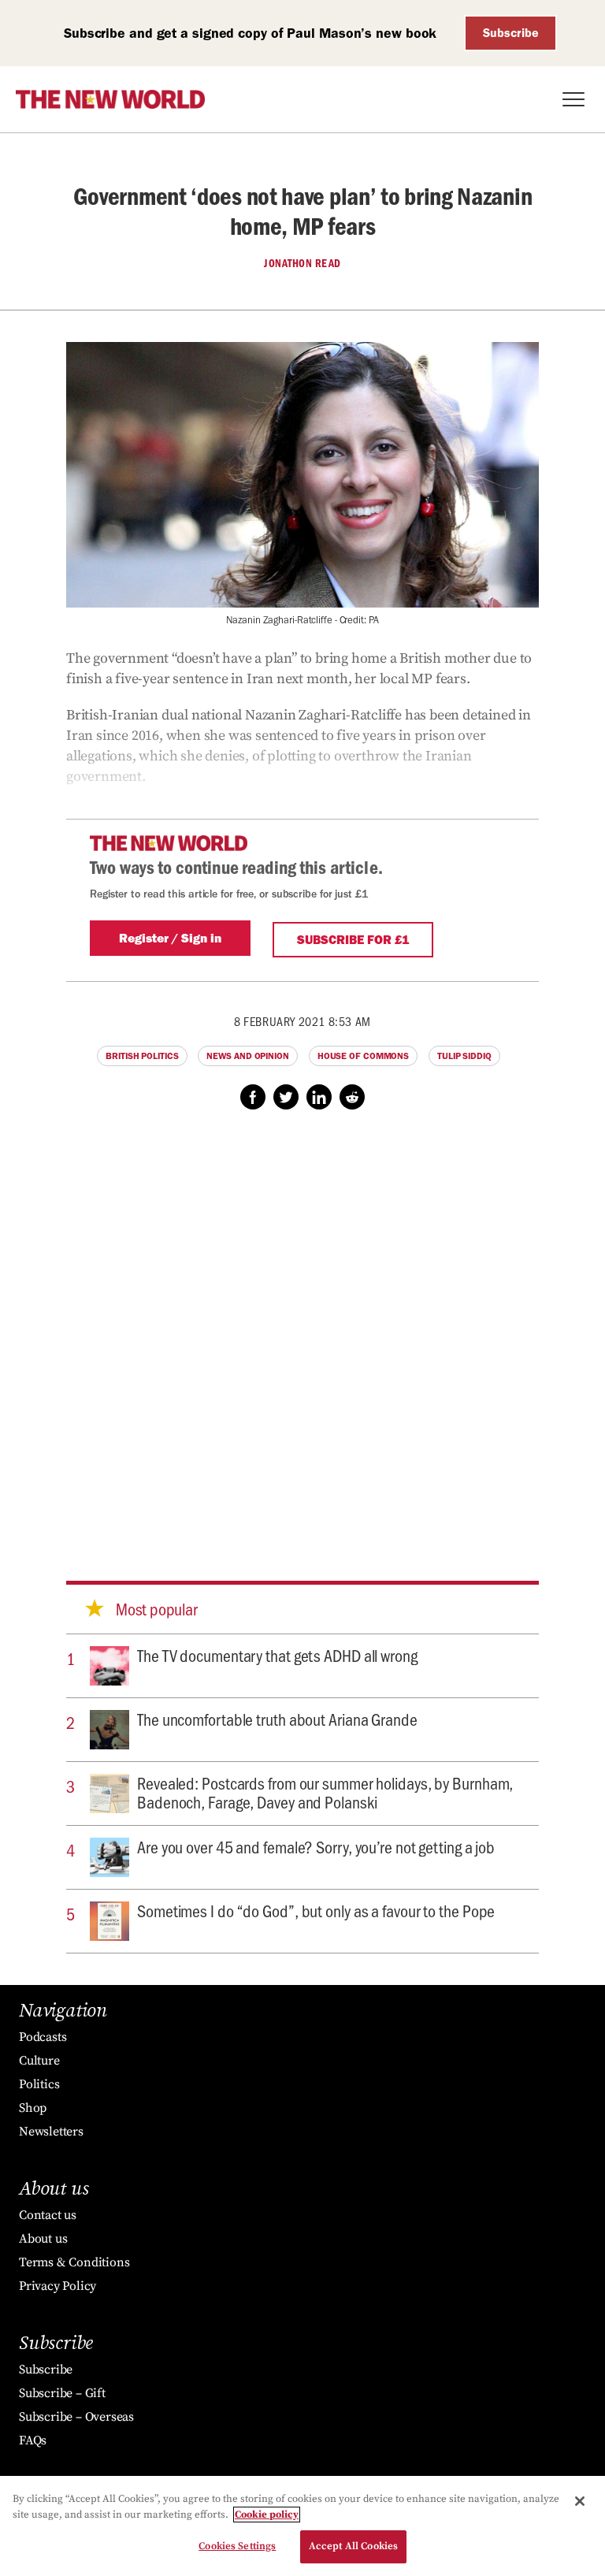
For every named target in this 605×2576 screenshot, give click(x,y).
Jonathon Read (302, 263)
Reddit (352, 1097)
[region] (302, 2526)
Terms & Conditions (74, 2262)
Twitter (286, 1097)
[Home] (110, 99)
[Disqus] (302, 1330)
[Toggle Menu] (573, 99)
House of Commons (363, 1056)
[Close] (580, 2501)
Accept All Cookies (353, 2546)
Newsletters (51, 2132)
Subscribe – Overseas (76, 2417)
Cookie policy (267, 2515)
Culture (39, 2061)
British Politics (142, 1056)
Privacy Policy (58, 2286)
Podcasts (43, 2037)
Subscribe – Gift (62, 2393)
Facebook (253, 1097)
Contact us (48, 2215)
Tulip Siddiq (464, 1056)
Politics (39, 2084)
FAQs (33, 2440)
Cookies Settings (237, 2546)
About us (43, 2239)
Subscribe (511, 33)
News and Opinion (247, 1056)
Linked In (319, 1097)
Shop (33, 2108)
